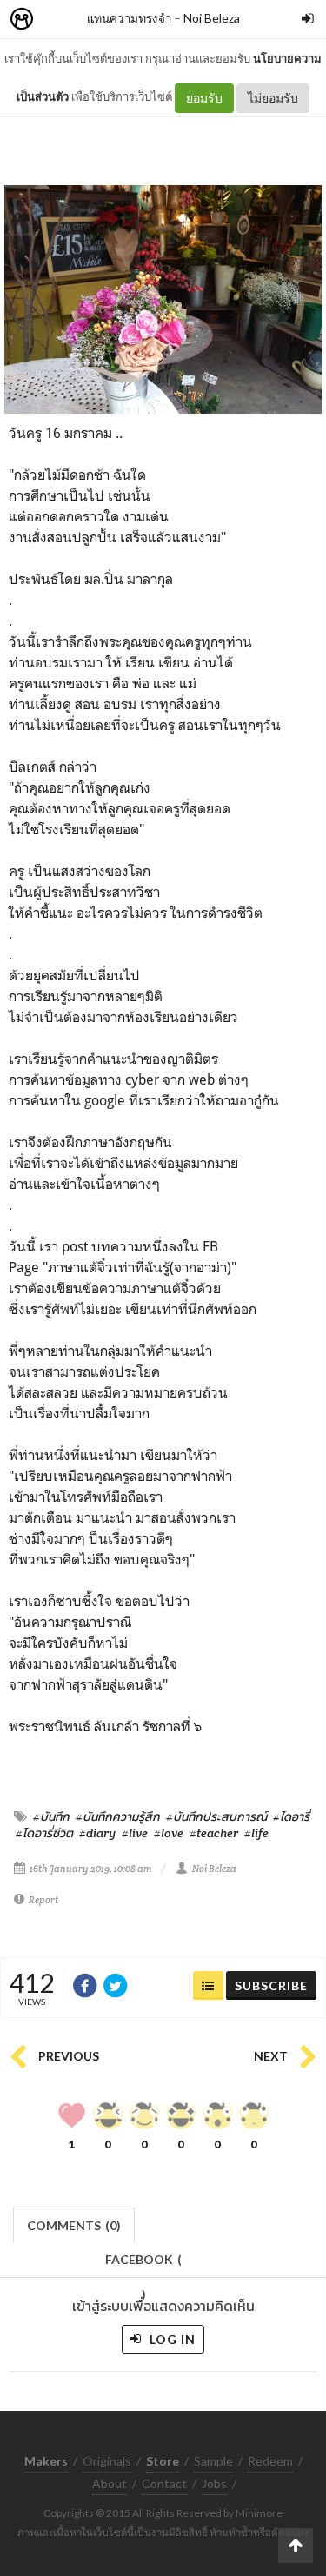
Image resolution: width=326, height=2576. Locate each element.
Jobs (214, 2483)
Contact (164, 2483)
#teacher (214, 1833)
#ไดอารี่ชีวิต (44, 1833)
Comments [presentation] (74, 2225)
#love (169, 1833)
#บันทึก (51, 1816)
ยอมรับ (204, 98)
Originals (107, 2461)
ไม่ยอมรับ (273, 98)
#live (135, 1833)
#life (256, 1833)
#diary (97, 1833)
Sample (213, 2461)
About (110, 2483)
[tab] (74, 2224)
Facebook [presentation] (143, 2264)
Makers (60, 20)
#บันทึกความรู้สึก (118, 1816)
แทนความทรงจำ (129, 18)
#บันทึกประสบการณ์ (216, 1816)
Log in (171, 2339)
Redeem (270, 2461)
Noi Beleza (212, 18)
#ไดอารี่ (291, 1816)
